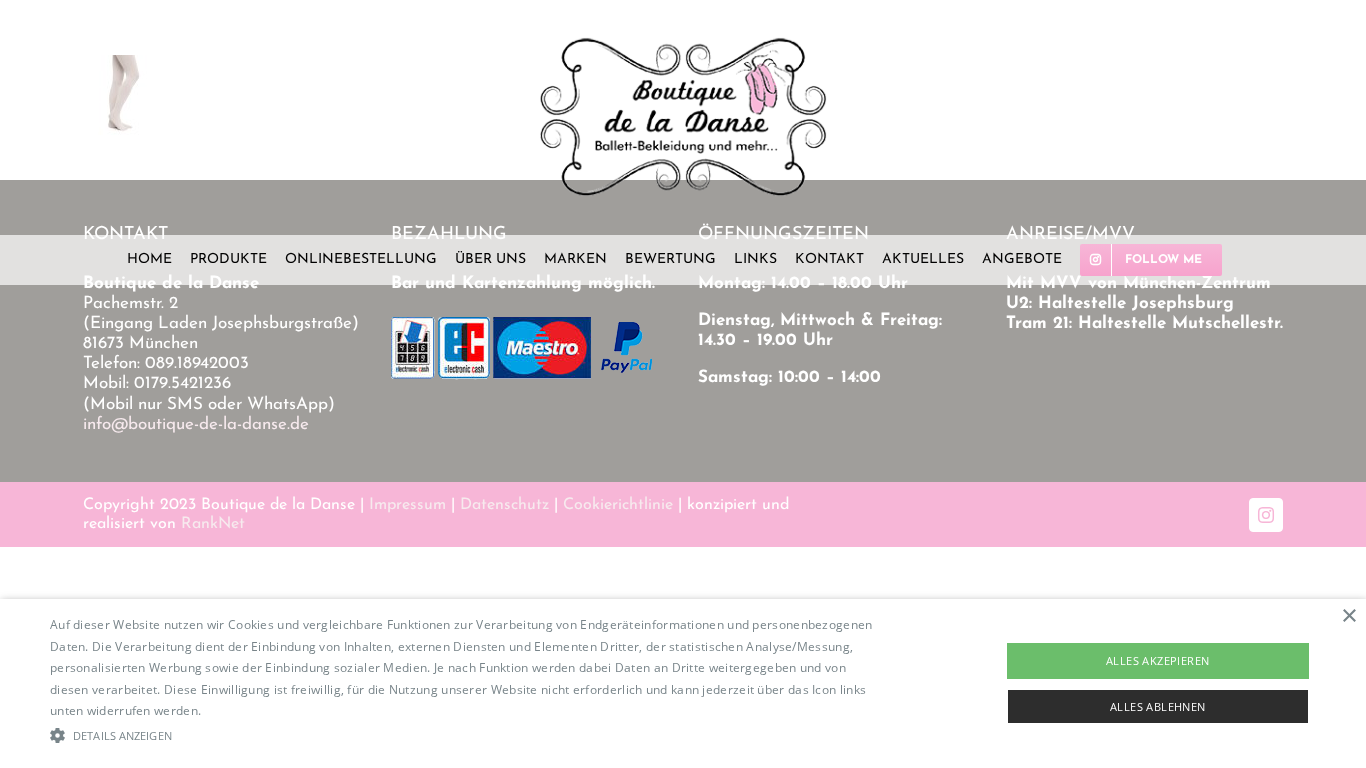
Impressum (407, 505)
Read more (237, 710)
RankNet (213, 524)
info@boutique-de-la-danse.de (196, 424)
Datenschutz (504, 505)
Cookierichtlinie (618, 505)
